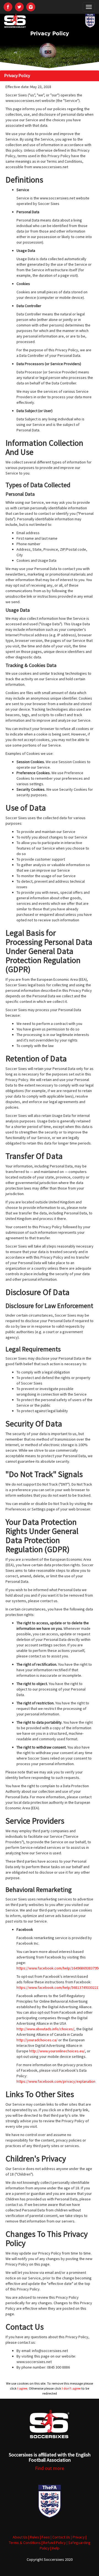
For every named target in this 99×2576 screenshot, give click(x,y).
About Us (20, 2537)
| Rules (34, 2537)
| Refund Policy (54, 2543)
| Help (55, 2548)
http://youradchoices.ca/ (37, 2040)
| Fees (45, 2537)
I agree (22, 2388)
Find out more (50, 2468)
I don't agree (71, 2388)
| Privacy (78, 2537)
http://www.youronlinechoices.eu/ (57, 2051)
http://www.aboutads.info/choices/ (45, 2029)
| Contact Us (60, 2537)
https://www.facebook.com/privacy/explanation (56, 2081)
